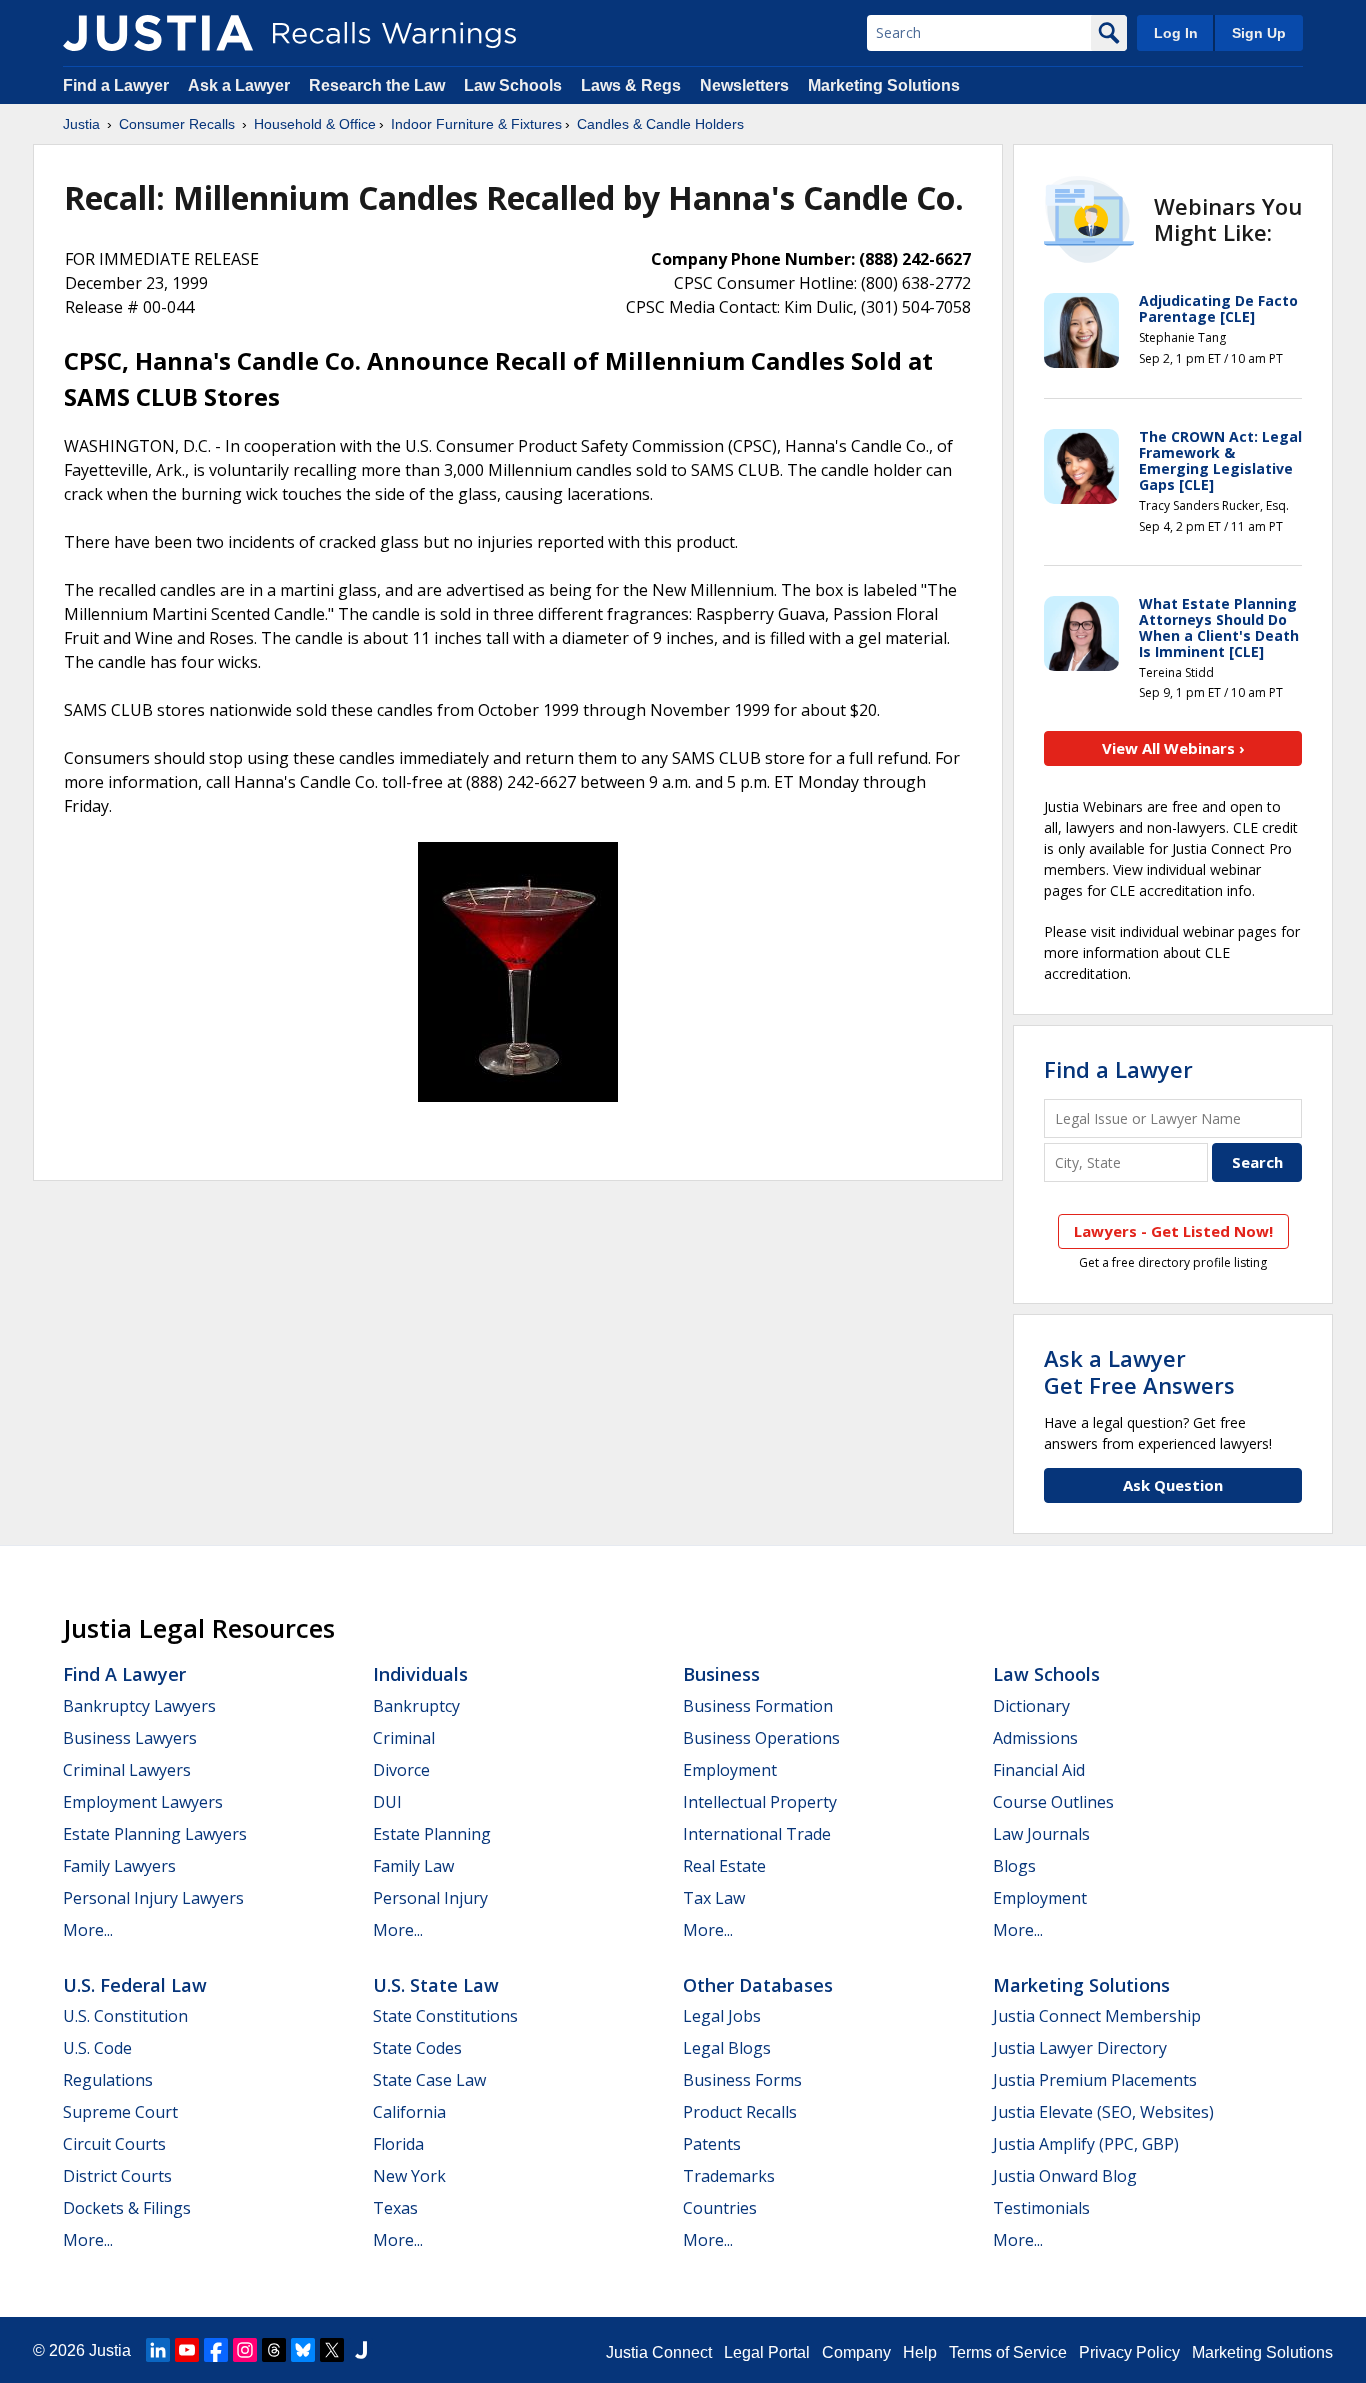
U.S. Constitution (125, 2016)
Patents (712, 2144)
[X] (332, 2350)
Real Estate (724, 1866)
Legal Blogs (727, 2048)
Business (721, 1674)
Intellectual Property (760, 1802)
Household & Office (315, 124)
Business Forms (742, 2080)
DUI (387, 1802)
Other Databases (758, 1985)
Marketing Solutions (884, 85)
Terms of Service (1008, 2352)
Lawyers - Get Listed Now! (1173, 1231)
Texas (395, 2208)
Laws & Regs (631, 85)
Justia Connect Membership (1097, 2016)
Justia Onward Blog (1065, 2176)
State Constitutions (445, 2016)
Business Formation (758, 1706)
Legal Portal (767, 2352)
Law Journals (1041, 1834)
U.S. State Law (436, 1985)
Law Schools (513, 85)
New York (409, 2176)
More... (88, 1930)
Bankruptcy (416, 1706)
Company (856, 2352)
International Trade (757, 1834)
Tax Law (714, 1898)
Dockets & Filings (127, 2208)
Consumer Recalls (177, 124)
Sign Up (1259, 33)
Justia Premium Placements (1095, 2080)
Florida (398, 2144)
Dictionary (1031, 1706)
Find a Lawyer (116, 85)
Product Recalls (740, 2112)
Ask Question (1173, 1485)
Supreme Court (120, 2112)
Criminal (404, 1738)
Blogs (1014, 1866)
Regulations (108, 2080)
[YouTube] (187, 2350)
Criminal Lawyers (127, 1770)
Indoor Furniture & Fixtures (476, 124)
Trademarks (729, 2176)
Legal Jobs (722, 2016)
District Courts (117, 2176)
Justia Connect (659, 2352)
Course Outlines (1053, 1802)
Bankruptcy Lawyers (139, 1706)
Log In (1176, 33)
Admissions (1035, 1738)
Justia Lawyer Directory (1080, 2048)
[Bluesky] (303, 2350)
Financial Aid (1039, 1770)
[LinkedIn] (158, 2350)
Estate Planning (432, 1834)
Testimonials (1041, 2208)
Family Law (413, 1866)
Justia (81, 124)
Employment (730, 1770)
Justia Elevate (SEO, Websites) (1103, 2112)
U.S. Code (97, 2048)
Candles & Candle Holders (660, 124)
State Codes (417, 2048)
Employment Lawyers (143, 1802)
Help (920, 2352)
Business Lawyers (130, 1738)
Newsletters (744, 85)
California (409, 2112)
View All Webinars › (1173, 748)
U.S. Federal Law (135, 1985)
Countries (720, 2208)
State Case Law (429, 2080)
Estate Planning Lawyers (155, 1834)
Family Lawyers (119, 1866)
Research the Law (377, 85)
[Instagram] (245, 2350)
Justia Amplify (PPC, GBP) (1086, 2144)
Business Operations (761, 1738)
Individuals (420, 1674)
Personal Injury (430, 1898)
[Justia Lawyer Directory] (361, 2350)
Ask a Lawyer (241, 85)
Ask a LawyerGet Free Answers (1139, 1371)
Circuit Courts (114, 2144)
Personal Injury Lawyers (153, 1898)
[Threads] (274, 2350)
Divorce (401, 1770)
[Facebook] (216, 2350)
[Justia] (158, 33)
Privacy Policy (1129, 2352)
